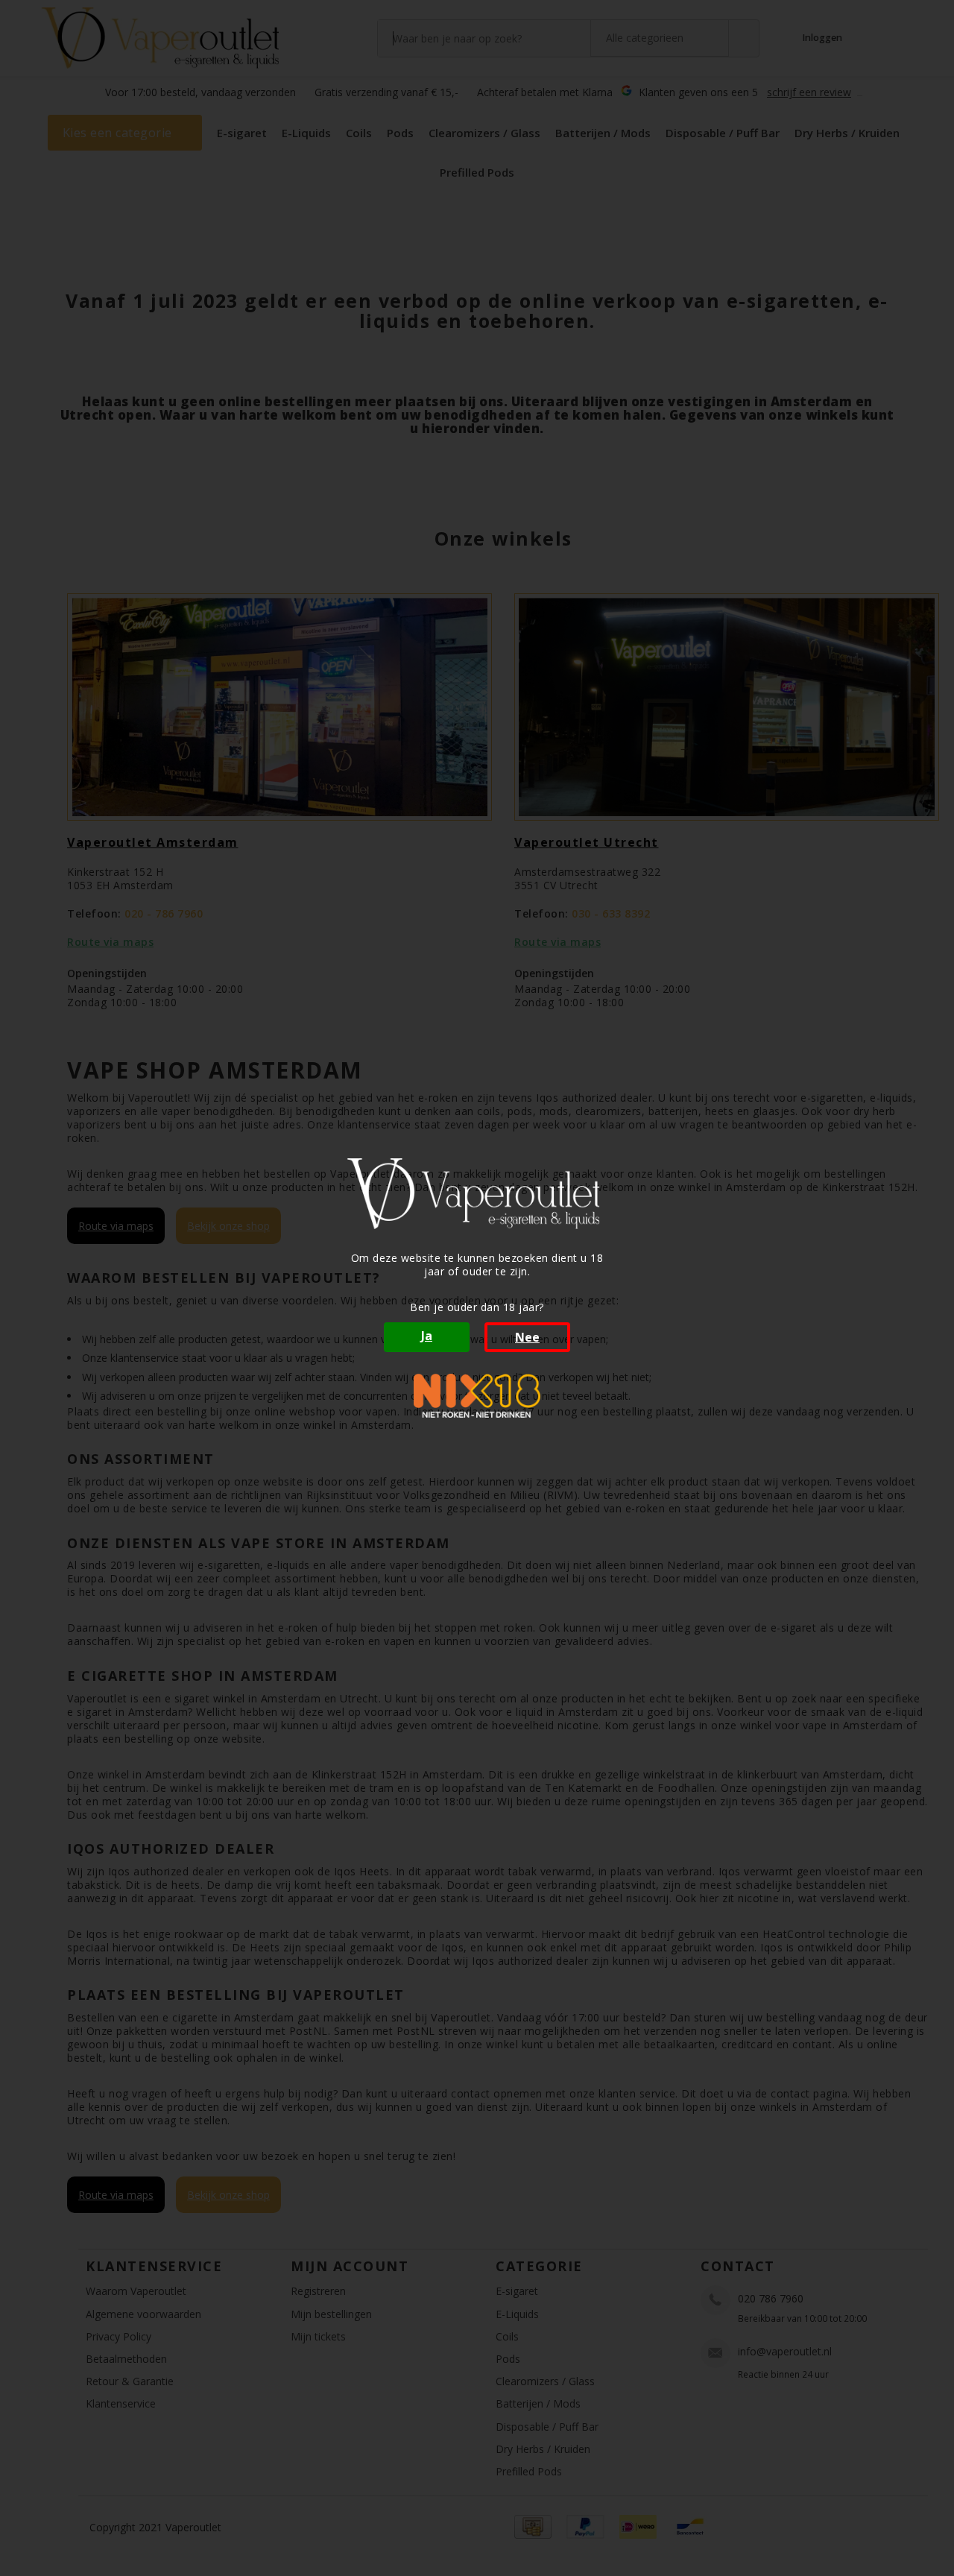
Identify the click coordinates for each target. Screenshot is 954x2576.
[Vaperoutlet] (477, 1194)
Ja (427, 1336)
